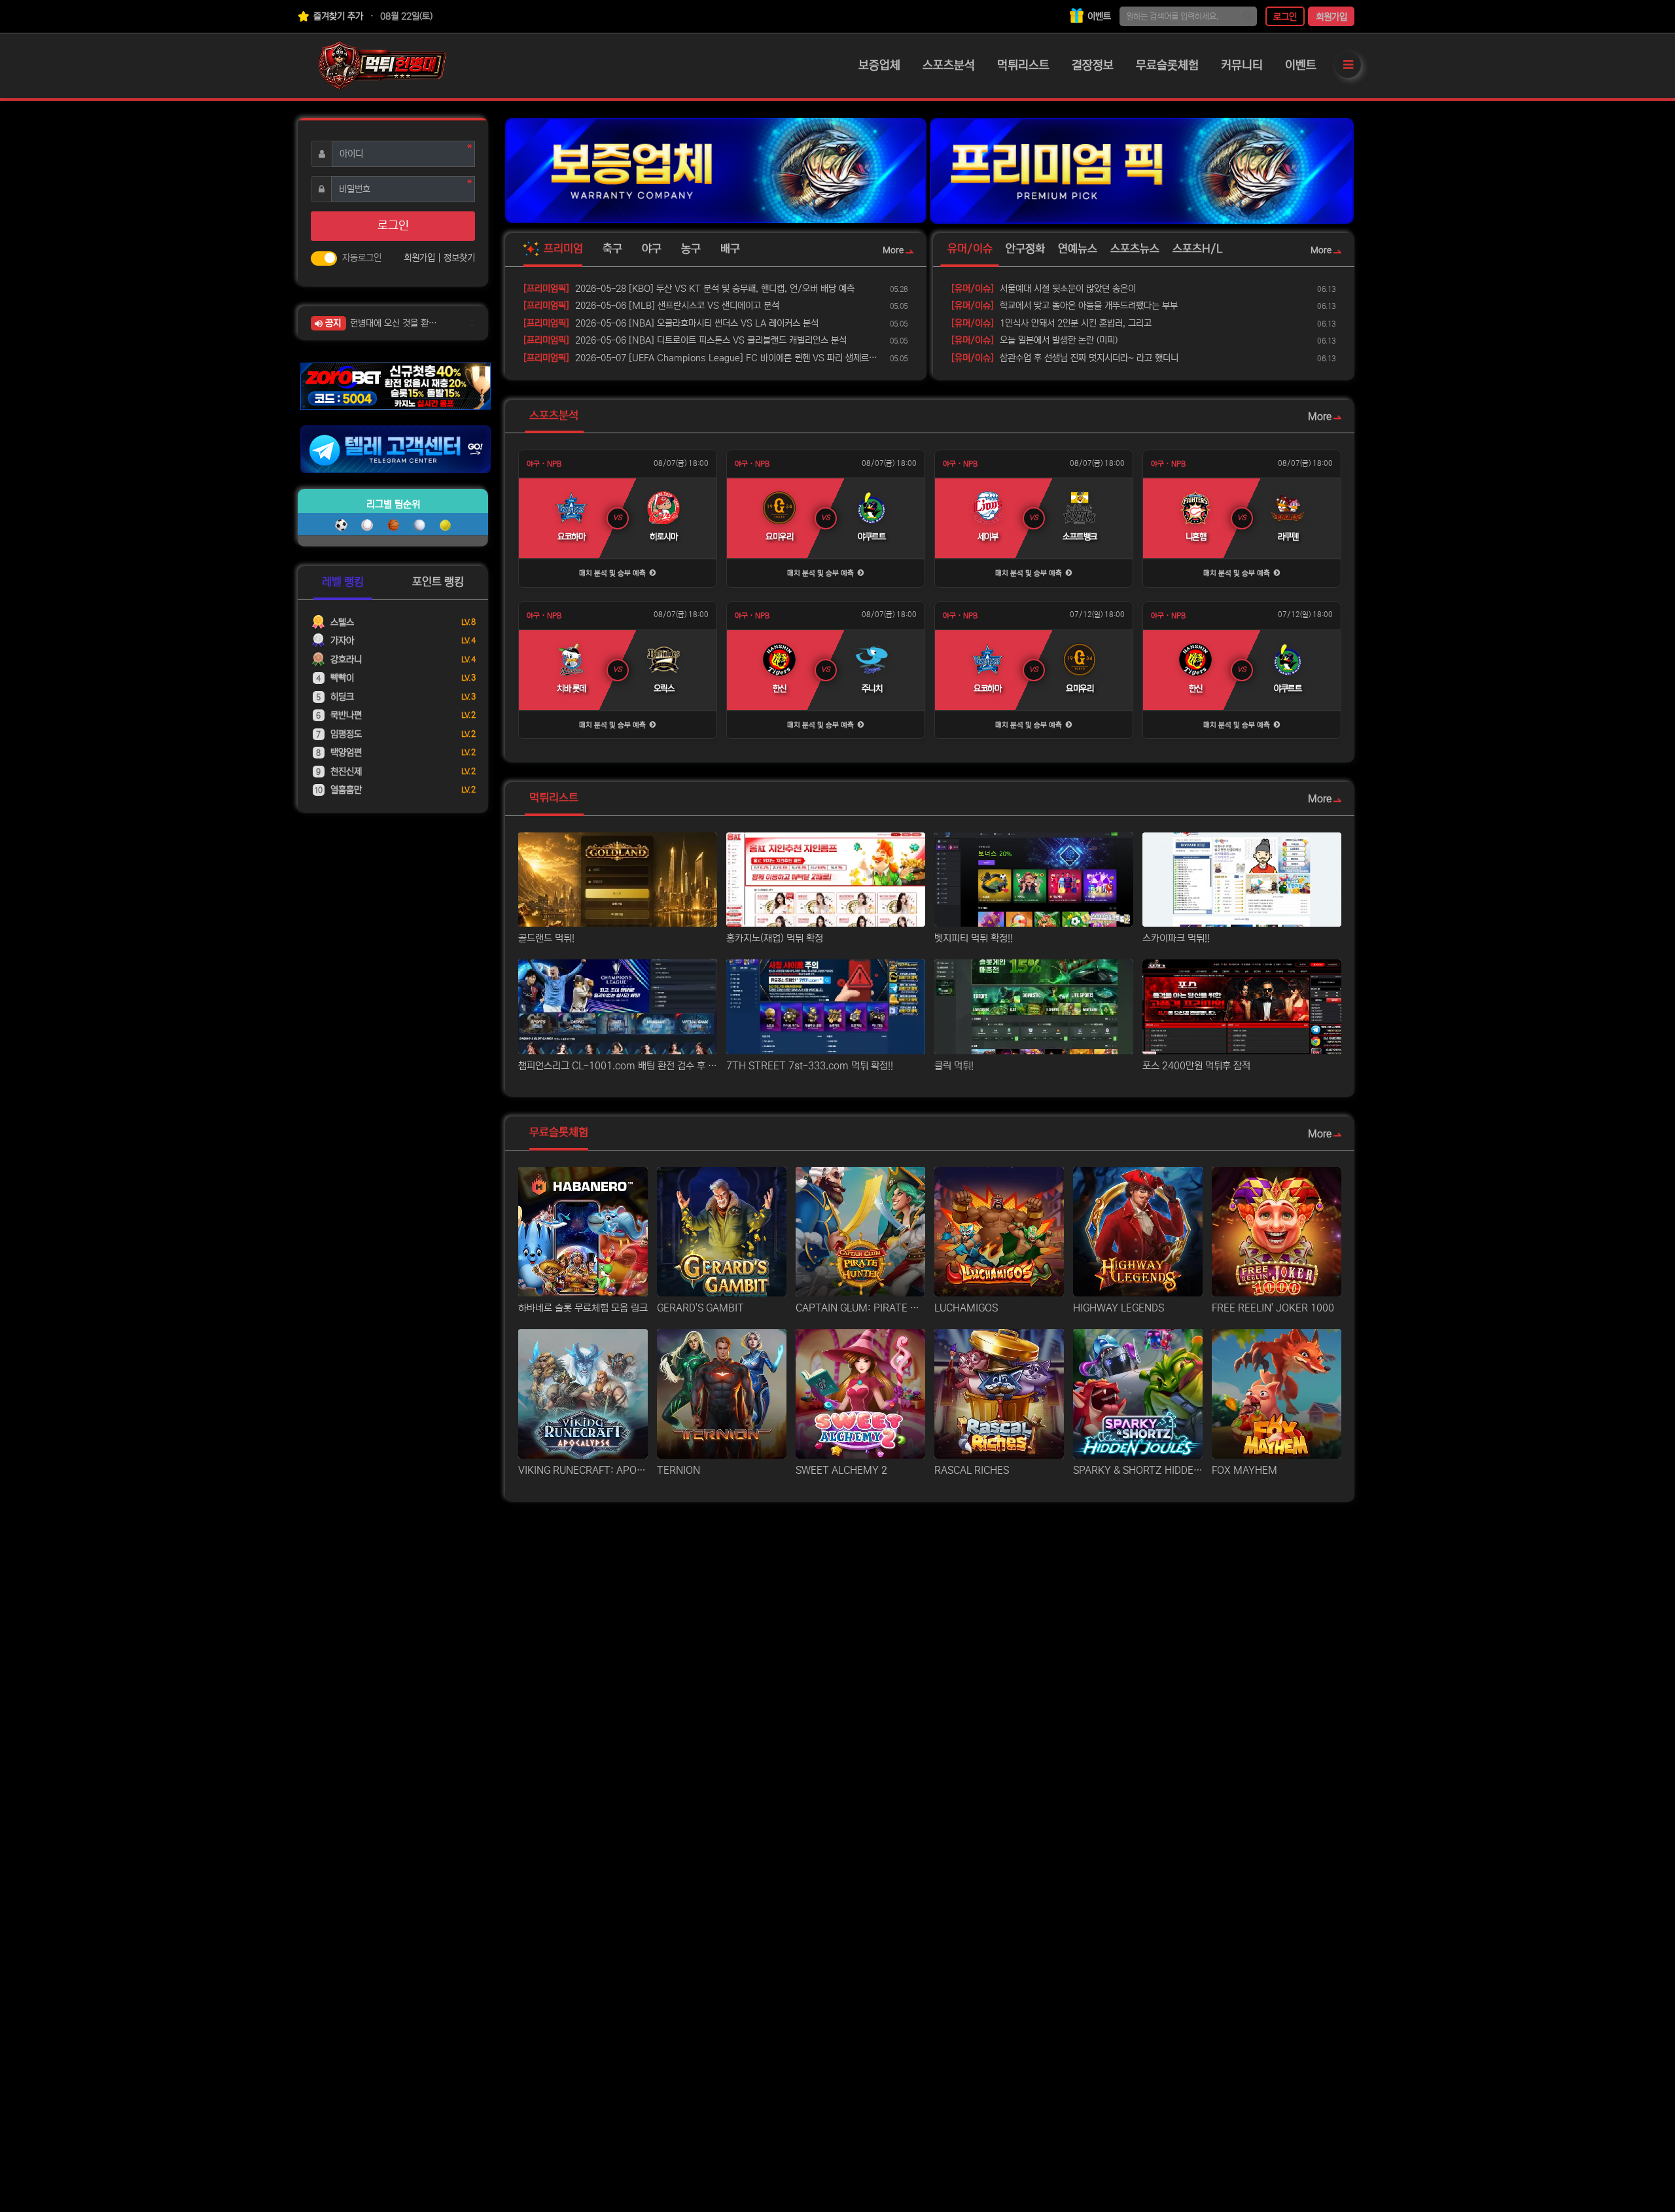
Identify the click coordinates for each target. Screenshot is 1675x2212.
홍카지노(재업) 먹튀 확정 (775, 938)
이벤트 (1098, 16)
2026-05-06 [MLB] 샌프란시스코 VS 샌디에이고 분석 (651, 306)
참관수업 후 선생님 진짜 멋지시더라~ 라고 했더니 (1065, 358)
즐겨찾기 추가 (337, 16)
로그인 (1285, 17)
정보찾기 (459, 258)
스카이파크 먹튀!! (1176, 938)
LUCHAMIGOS (966, 1308)
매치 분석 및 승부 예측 (613, 573)
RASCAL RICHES (972, 1470)
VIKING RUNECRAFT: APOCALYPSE (583, 1470)
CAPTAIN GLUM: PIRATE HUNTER (860, 1308)
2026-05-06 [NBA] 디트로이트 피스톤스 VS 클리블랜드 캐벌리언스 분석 (685, 340)
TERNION (679, 1470)
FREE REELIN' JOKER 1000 (1273, 1308)
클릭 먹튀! (954, 1066)
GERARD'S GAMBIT (700, 1308)
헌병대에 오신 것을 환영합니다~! (397, 323)
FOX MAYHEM (1244, 1470)
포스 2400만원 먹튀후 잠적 (1196, 1066)
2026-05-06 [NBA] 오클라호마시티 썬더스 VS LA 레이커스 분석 (671, 323)
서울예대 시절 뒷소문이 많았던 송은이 (1044, 289)
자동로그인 (362, 258)
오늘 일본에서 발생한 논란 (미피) (1034, 340)
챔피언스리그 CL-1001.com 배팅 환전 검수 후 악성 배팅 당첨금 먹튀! (618, 1066)
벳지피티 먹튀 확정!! (974, 938)
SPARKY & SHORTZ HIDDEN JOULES (1138, 1470)
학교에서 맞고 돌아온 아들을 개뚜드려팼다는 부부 (1065, 306)
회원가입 (1331, 17)
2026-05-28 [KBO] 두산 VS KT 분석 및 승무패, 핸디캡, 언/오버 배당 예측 (689, 289)
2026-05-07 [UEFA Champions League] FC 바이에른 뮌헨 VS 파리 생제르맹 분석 (704, 358)
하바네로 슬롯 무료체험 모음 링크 (583, 1308)
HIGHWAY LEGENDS (1119, 1308)
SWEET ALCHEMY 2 (841, 1470)
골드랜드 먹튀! (546, 938)
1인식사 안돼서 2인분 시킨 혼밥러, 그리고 (1051, 323)
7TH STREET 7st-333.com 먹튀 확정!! (810, 1066)
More (893, 250)
